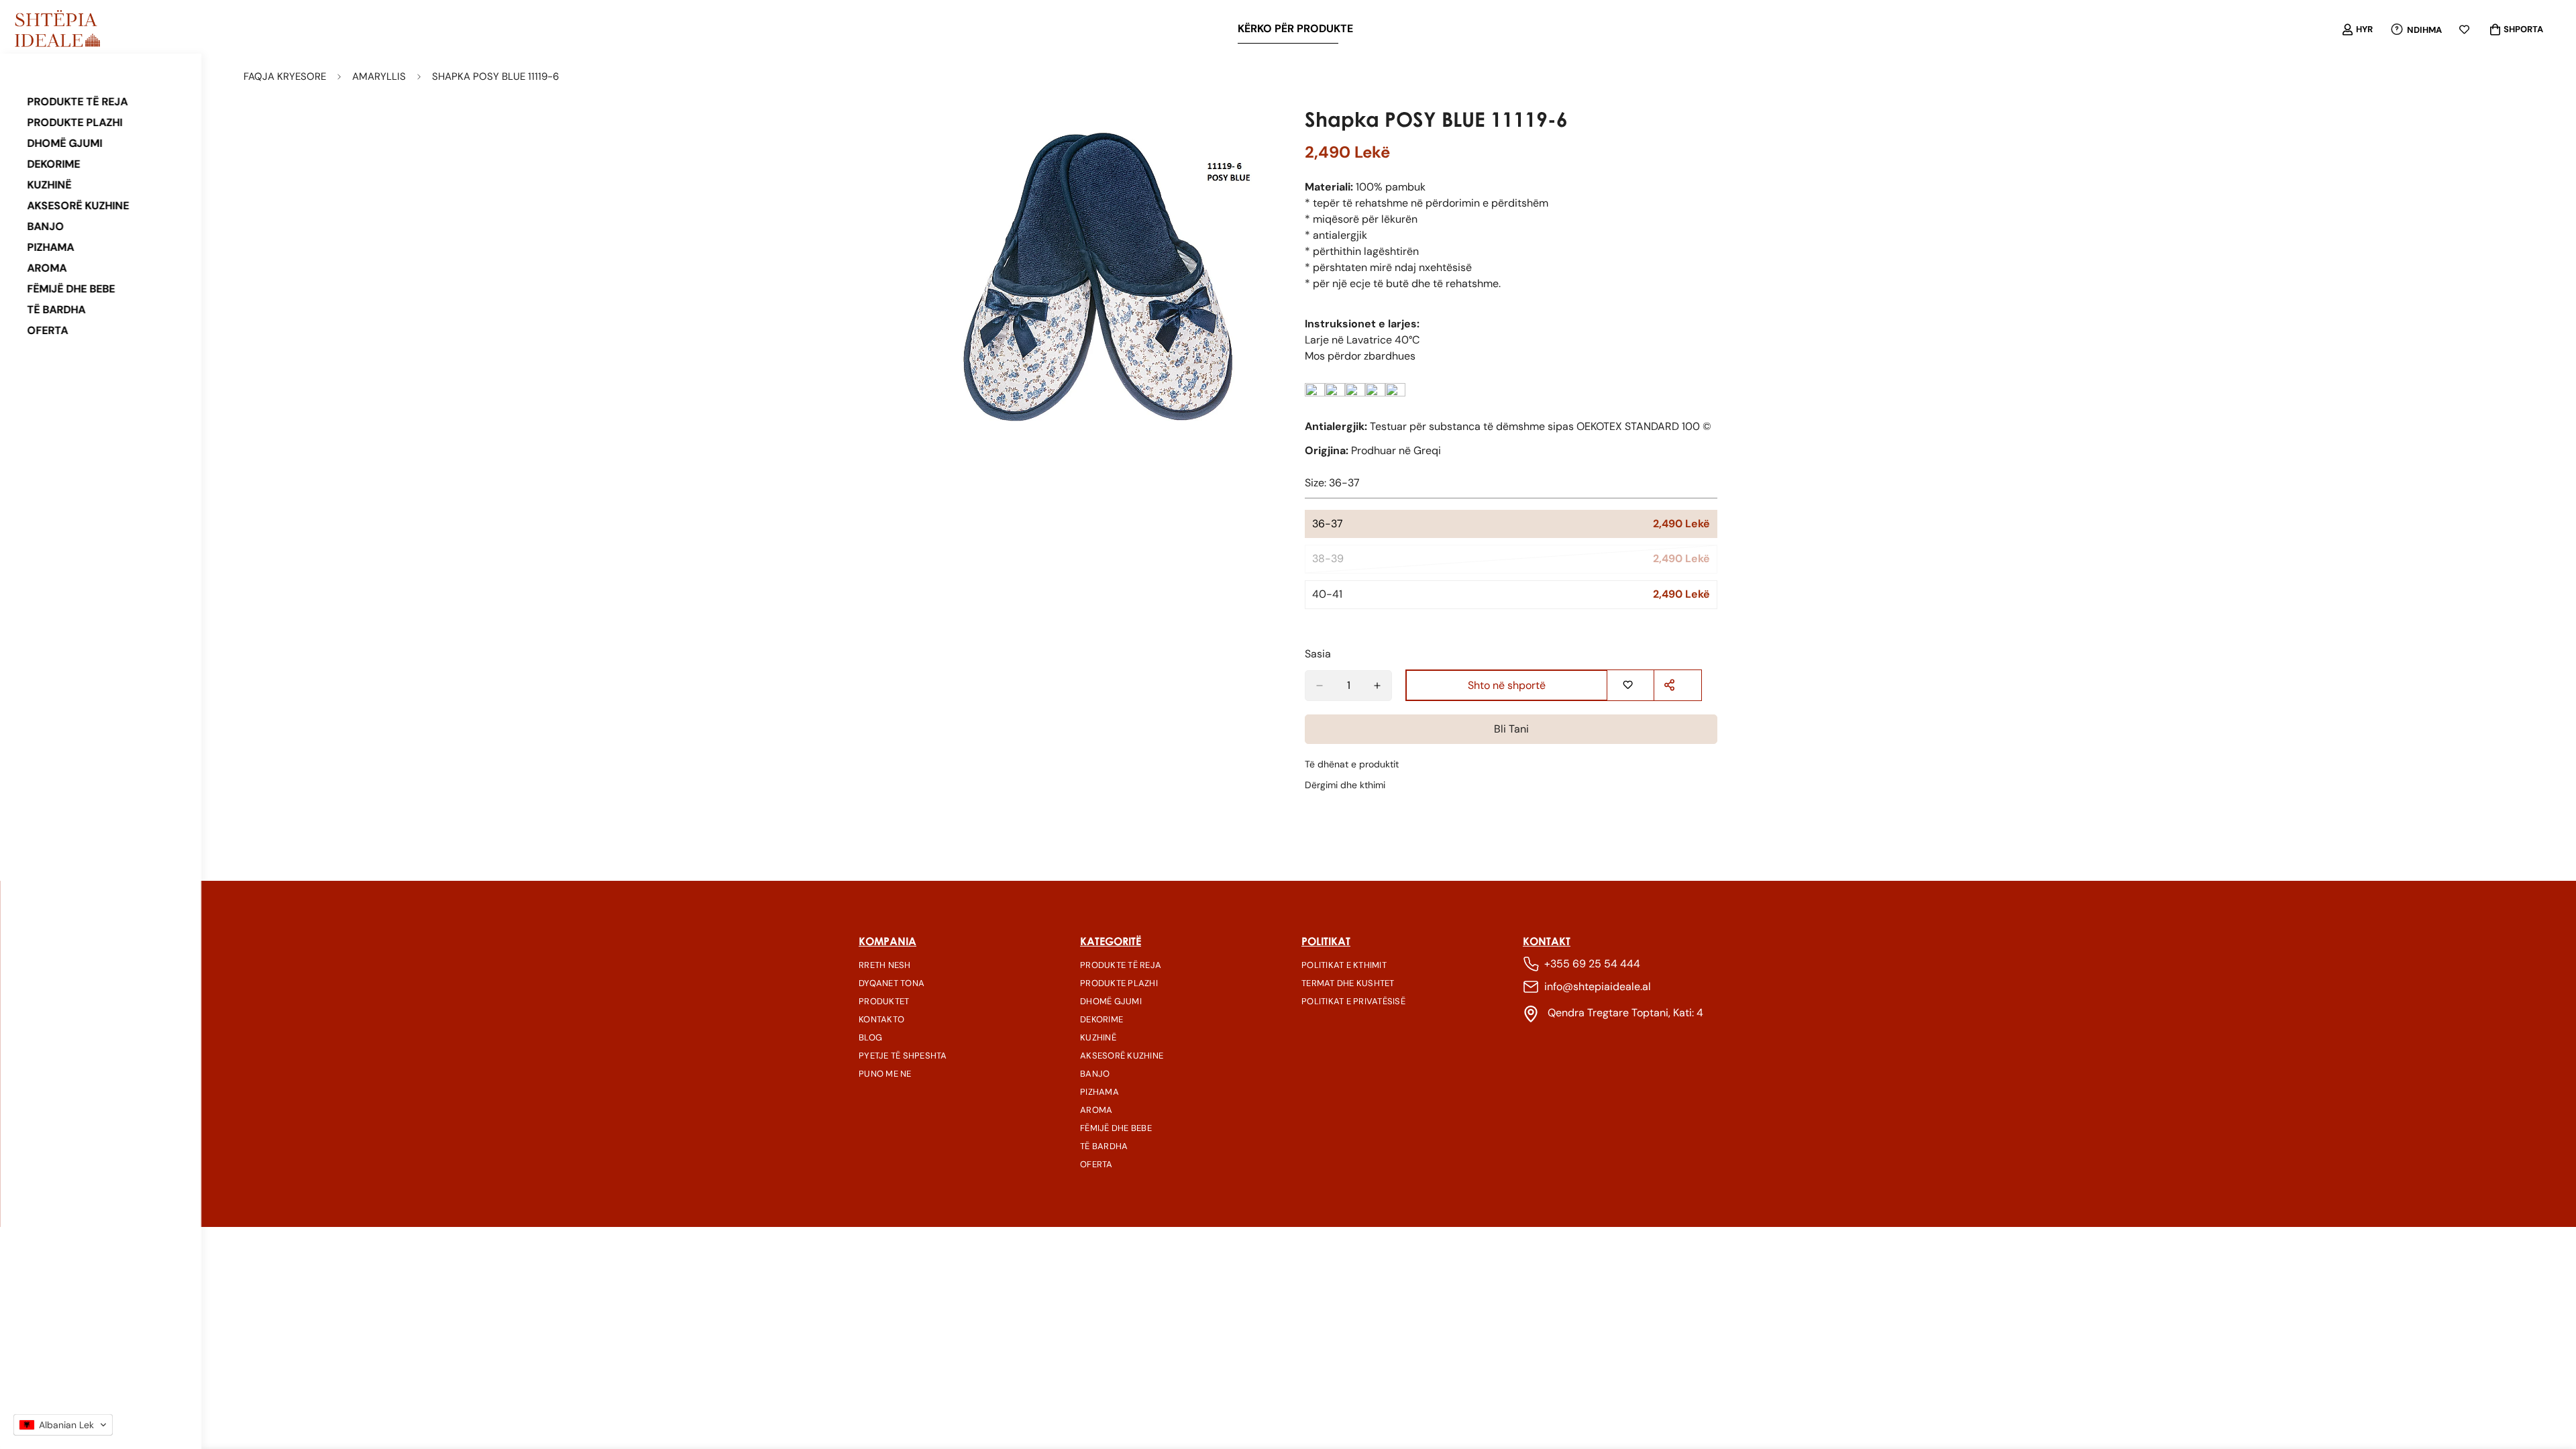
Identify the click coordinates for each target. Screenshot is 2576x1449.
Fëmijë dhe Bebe (71, 289)
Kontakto (881, 1019)
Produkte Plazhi (74, 122)
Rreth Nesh (885, 965)
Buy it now (1511, 730)
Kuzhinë (49, 185)
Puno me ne (885, 1074)
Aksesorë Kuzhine (78, 206)
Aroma (47, 268)
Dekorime (53, 164)
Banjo (45, 226)
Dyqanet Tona (892, 983)
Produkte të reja (77, 102)
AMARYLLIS (379, 76)
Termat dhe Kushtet (1348, 983)
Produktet (884, 1001)
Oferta (47, 330)
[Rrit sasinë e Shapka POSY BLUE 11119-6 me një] (1377, 686)
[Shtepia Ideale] (57, 30)
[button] (63, 1425)
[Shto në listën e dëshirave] (1629, 685)
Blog (870, 1037)
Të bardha (56, 310)
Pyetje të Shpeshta (903, 1056)
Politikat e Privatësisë (1353, 1001)
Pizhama (50, 247)
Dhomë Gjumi (64, 143)
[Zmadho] (1259, 134)
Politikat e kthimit (1344, 965)
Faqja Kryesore (285, 76)
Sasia (1318, 654)
